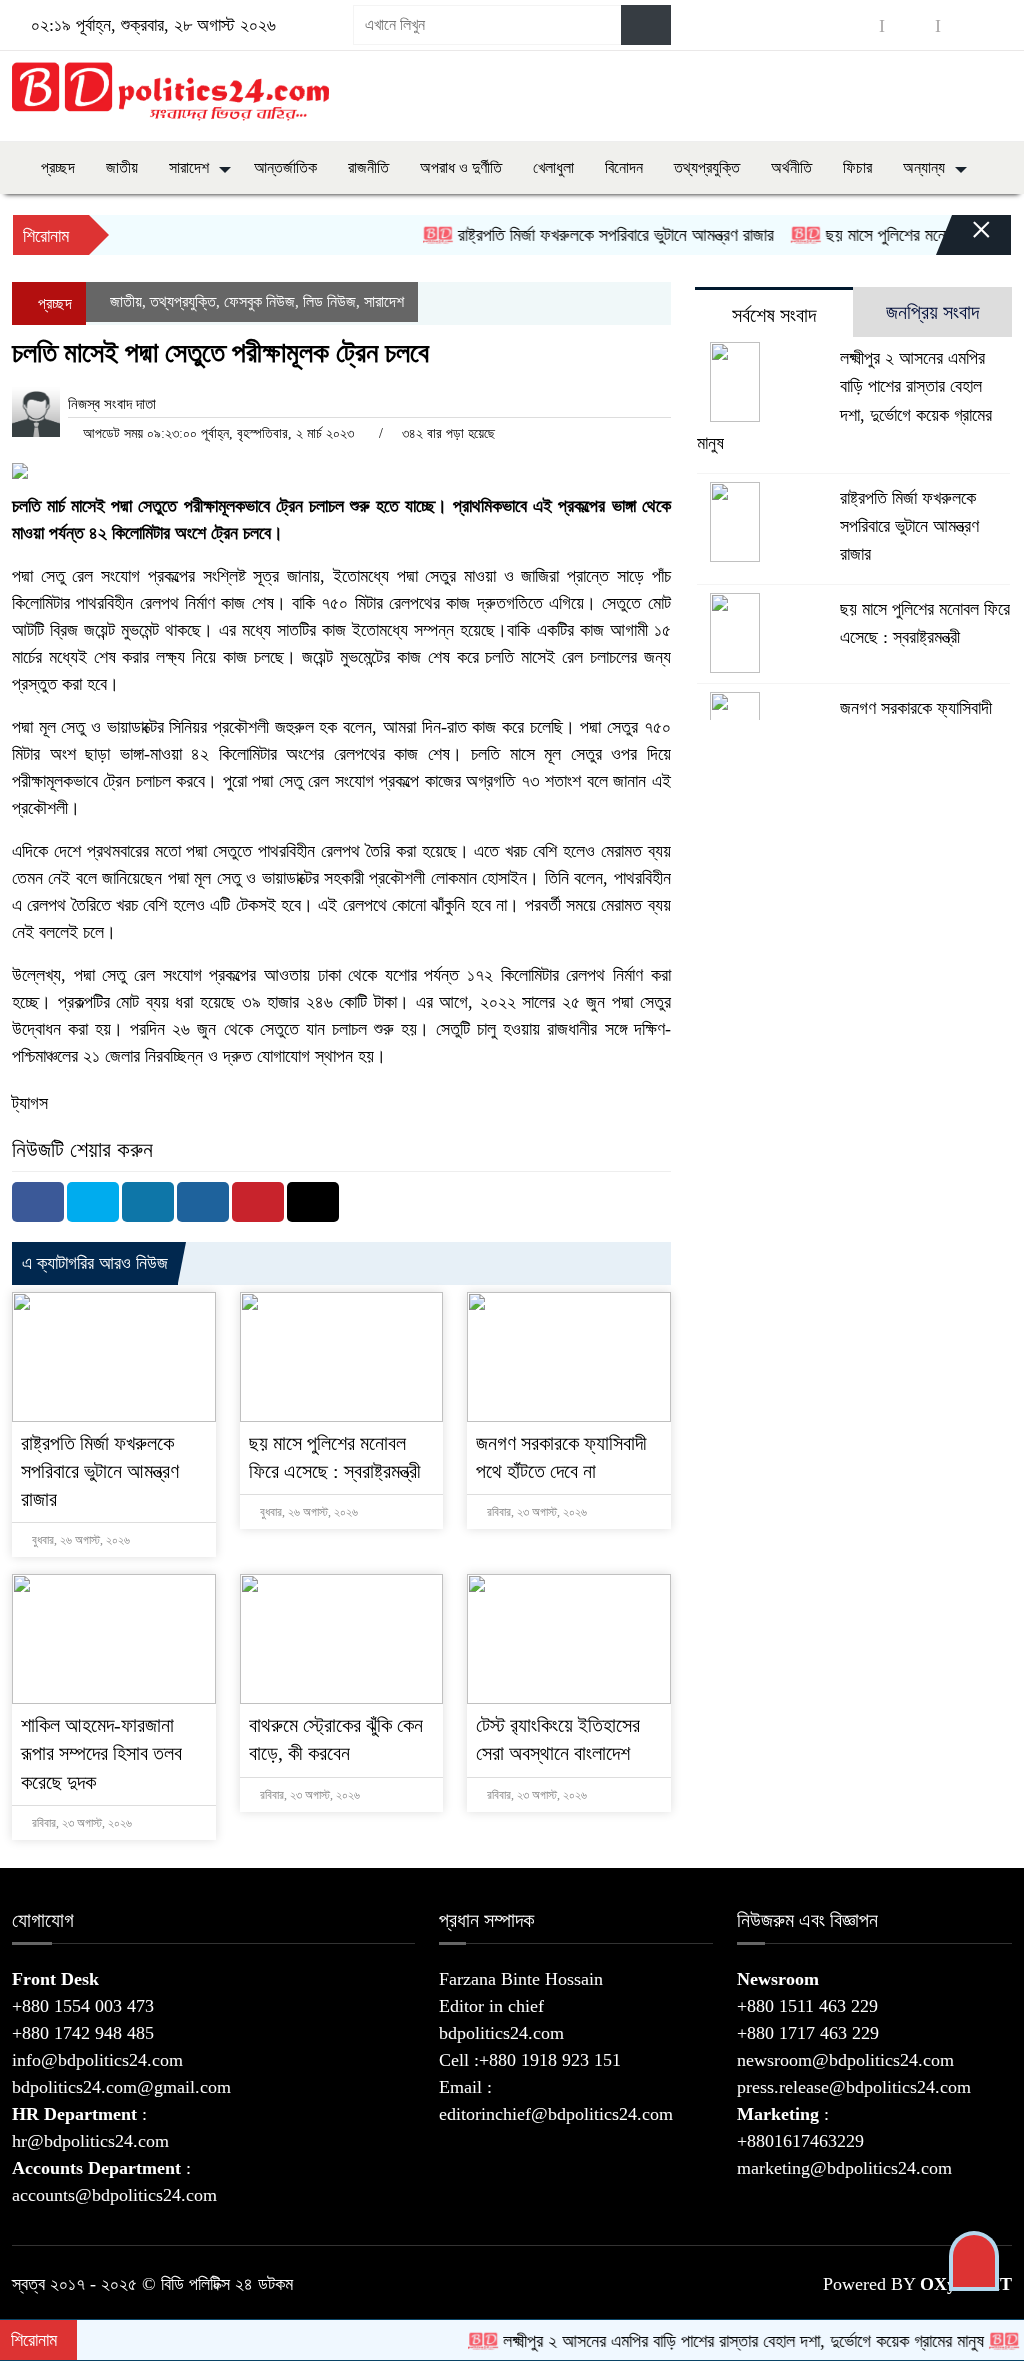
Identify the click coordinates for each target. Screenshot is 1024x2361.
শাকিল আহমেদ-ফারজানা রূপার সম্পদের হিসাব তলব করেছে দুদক (101, 1753)
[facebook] (854, 25)
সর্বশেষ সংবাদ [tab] (774, 315)
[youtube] (966, 25)
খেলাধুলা (553, 167)
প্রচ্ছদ (56, 167)
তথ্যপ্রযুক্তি (707, 167)
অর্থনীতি (791, 167)
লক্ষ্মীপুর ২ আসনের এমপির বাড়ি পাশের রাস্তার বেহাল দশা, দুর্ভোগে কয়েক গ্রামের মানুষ (710, 2341)
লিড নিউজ (329, 301)
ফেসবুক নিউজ (259, 301)
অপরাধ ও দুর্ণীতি (461, 167)
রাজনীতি (368, 167)
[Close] (964, 240)
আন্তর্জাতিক (285, 167)
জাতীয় (122, 167)
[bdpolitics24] (170, 92)
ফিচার (857, 167)
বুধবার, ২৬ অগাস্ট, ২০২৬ (79, 1540)
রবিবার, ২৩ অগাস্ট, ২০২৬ (535, 1512)
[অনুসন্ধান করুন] (646, 25)
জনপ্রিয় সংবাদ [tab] (932, 312)
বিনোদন (624, 167)
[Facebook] (38, 1202)
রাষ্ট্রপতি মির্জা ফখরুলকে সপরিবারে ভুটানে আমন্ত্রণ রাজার (579, 235)
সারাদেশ (189, 167)
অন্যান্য (924, 167)
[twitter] (910, 25)
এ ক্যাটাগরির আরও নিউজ (95, 1263)
